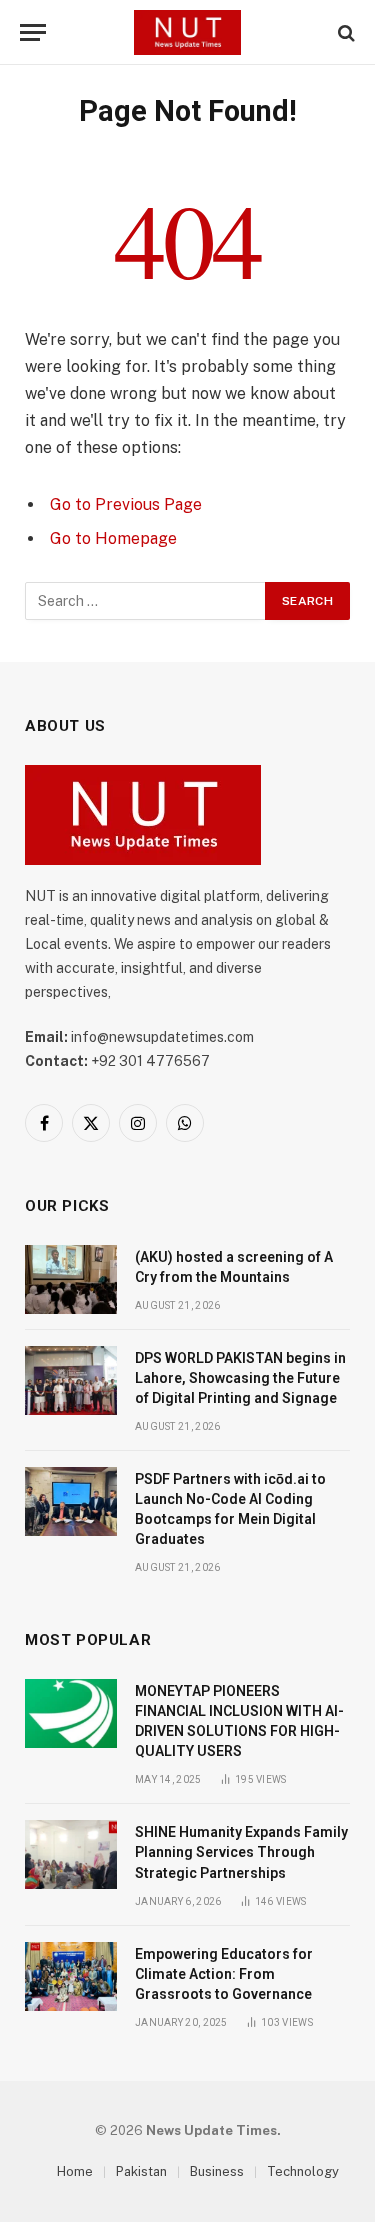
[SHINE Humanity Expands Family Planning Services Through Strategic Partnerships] (71, 1854)
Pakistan (141, 2171)
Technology (303, 2171)
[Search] (344, 32)
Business (217, 2171)
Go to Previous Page (126, 504)
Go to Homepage (113, 538)
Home (75, 2171)
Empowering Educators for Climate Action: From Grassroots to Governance (224, 1974)
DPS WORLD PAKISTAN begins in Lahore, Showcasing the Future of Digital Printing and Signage (240, 1378)
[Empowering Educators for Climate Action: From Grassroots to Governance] (71, 1976)
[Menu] (33, 32)
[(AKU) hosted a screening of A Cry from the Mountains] (71, 1279)
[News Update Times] (187, 32)
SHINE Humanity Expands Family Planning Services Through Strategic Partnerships (241, 1852)
